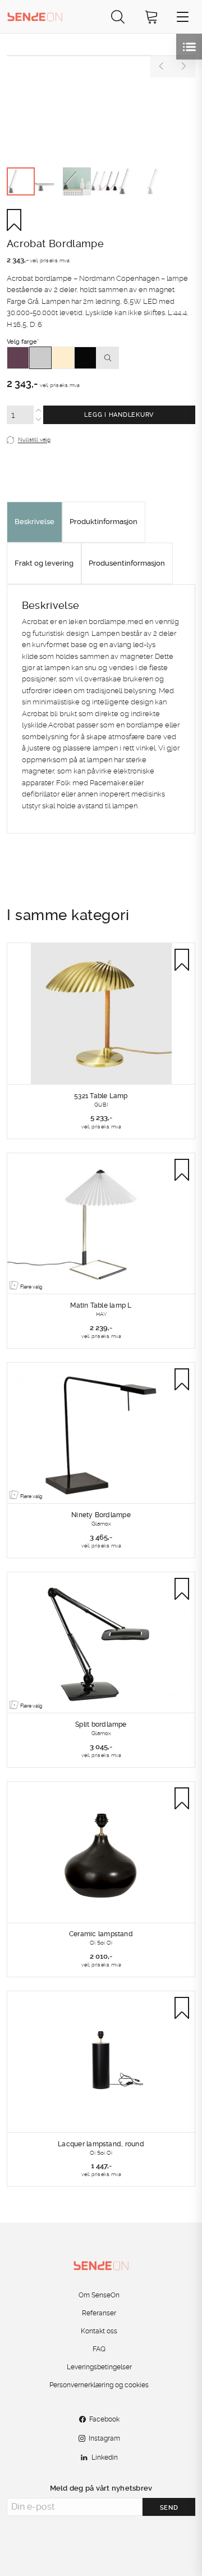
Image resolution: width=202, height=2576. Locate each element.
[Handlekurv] (151, 17)
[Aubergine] (18, 358)
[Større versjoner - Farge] (108, 358)
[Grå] (40, 358)
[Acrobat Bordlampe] (101, 56)
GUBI (101, 1104)
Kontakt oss (99, 2331)
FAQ (99, 2349)
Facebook (104, 2419)
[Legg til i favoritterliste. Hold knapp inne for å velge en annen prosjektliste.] (18, 220)
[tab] (35, 522)
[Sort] (85, 358)
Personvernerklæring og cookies (99, 2385)
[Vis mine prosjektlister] (189, 47)
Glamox (101, 1523)
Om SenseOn (99, 2295)
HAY (101, 1314)
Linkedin (105, 2457)
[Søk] (118, 17)
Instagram (104, 2438)
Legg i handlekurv (119, 415)
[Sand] (63, 358)
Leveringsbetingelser (99, 2367)
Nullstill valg (34, 440)
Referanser (99, 2313)
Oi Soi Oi (101, 1942)
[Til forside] (35, 16)
